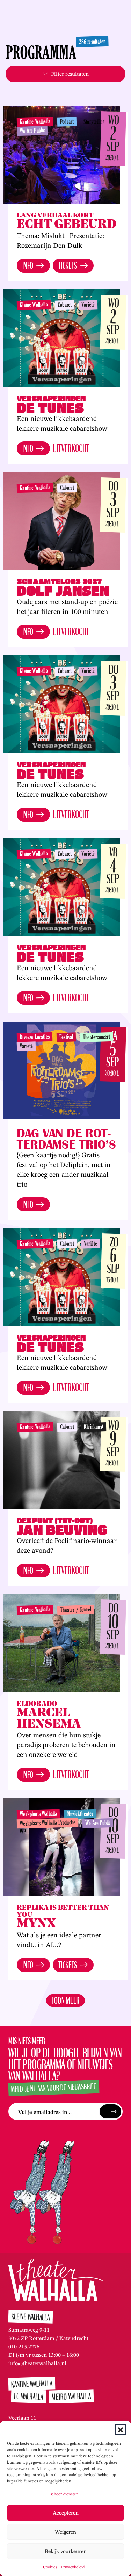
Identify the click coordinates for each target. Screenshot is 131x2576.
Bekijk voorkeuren (66, 2551)
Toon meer (66, 2000)
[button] (121, 2430)
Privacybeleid (73, 2567)
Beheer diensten (64, 2494)
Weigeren (65, 2532)
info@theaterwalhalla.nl (37, 2363)
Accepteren (66, 2513)
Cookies (50, 2567)
